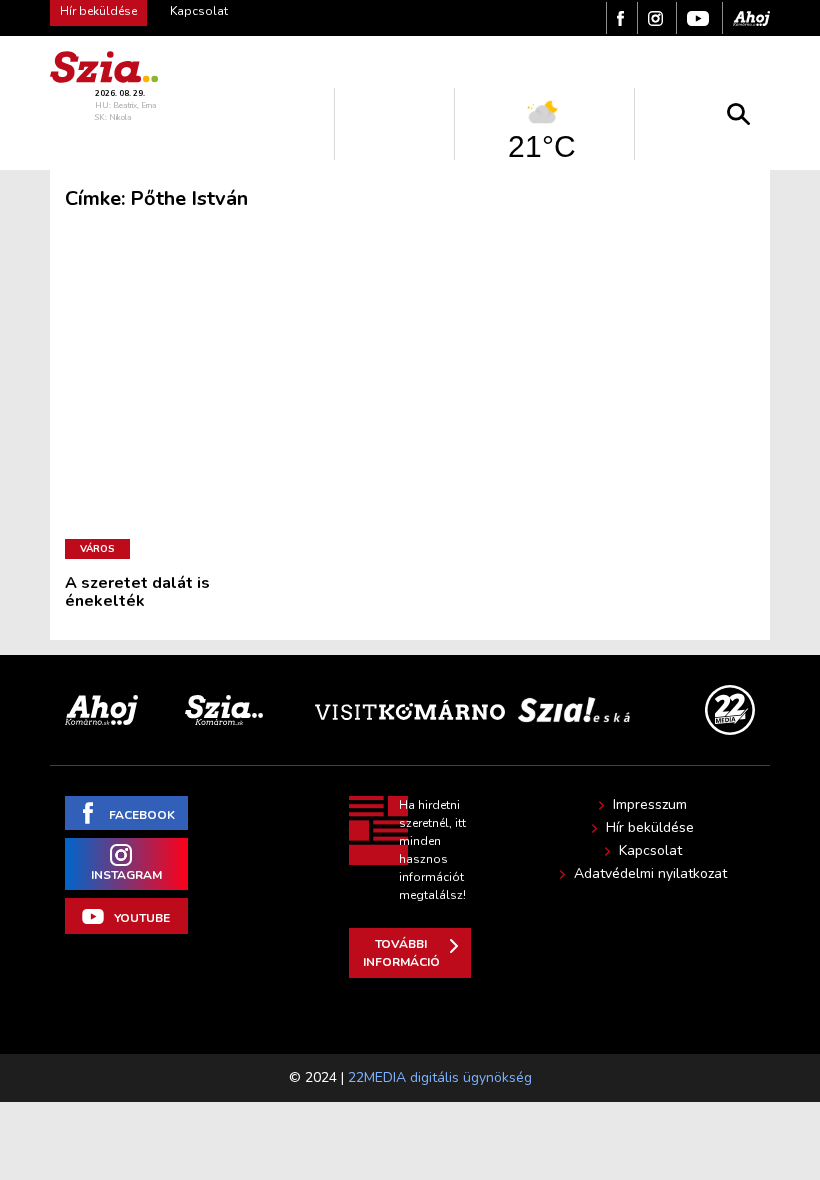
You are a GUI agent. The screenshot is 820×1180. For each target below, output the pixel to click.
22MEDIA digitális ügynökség (440, 1077)
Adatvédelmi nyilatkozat (650, 874)
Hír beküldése (650, 828)
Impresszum (650, 805)
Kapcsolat (199, 11)
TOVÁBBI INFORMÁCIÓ (401, 953)
